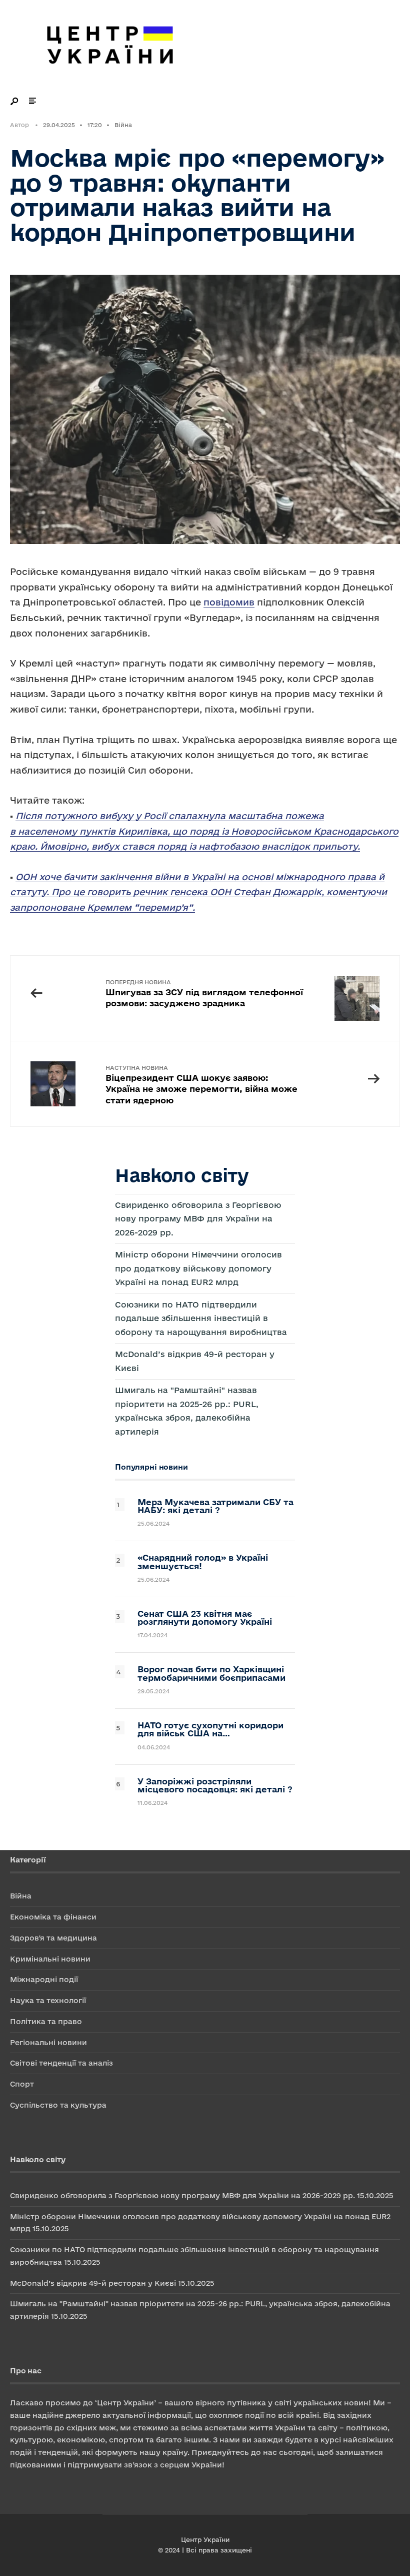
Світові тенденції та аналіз (61, 2063)
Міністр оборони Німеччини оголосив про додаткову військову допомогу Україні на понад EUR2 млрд (198, 1268)
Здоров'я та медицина (53, 1938)
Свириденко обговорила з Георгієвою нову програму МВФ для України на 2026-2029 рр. (198, 1219)
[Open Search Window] (15, 101)
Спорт (22, 2084)
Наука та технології (48, 2000)
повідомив (229, 602)
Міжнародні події (44, 1979)
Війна (123, 125)
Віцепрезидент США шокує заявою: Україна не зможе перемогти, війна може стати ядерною (201, 1085)
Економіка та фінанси (53, 1917)
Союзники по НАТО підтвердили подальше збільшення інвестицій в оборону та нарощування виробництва (201, 1318)
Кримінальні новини (50, 1959)
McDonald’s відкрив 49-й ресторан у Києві (93, 2283)
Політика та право (46, 2021)
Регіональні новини (48, 2042)
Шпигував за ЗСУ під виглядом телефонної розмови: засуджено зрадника (204, 994)
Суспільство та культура (58, 2105)
